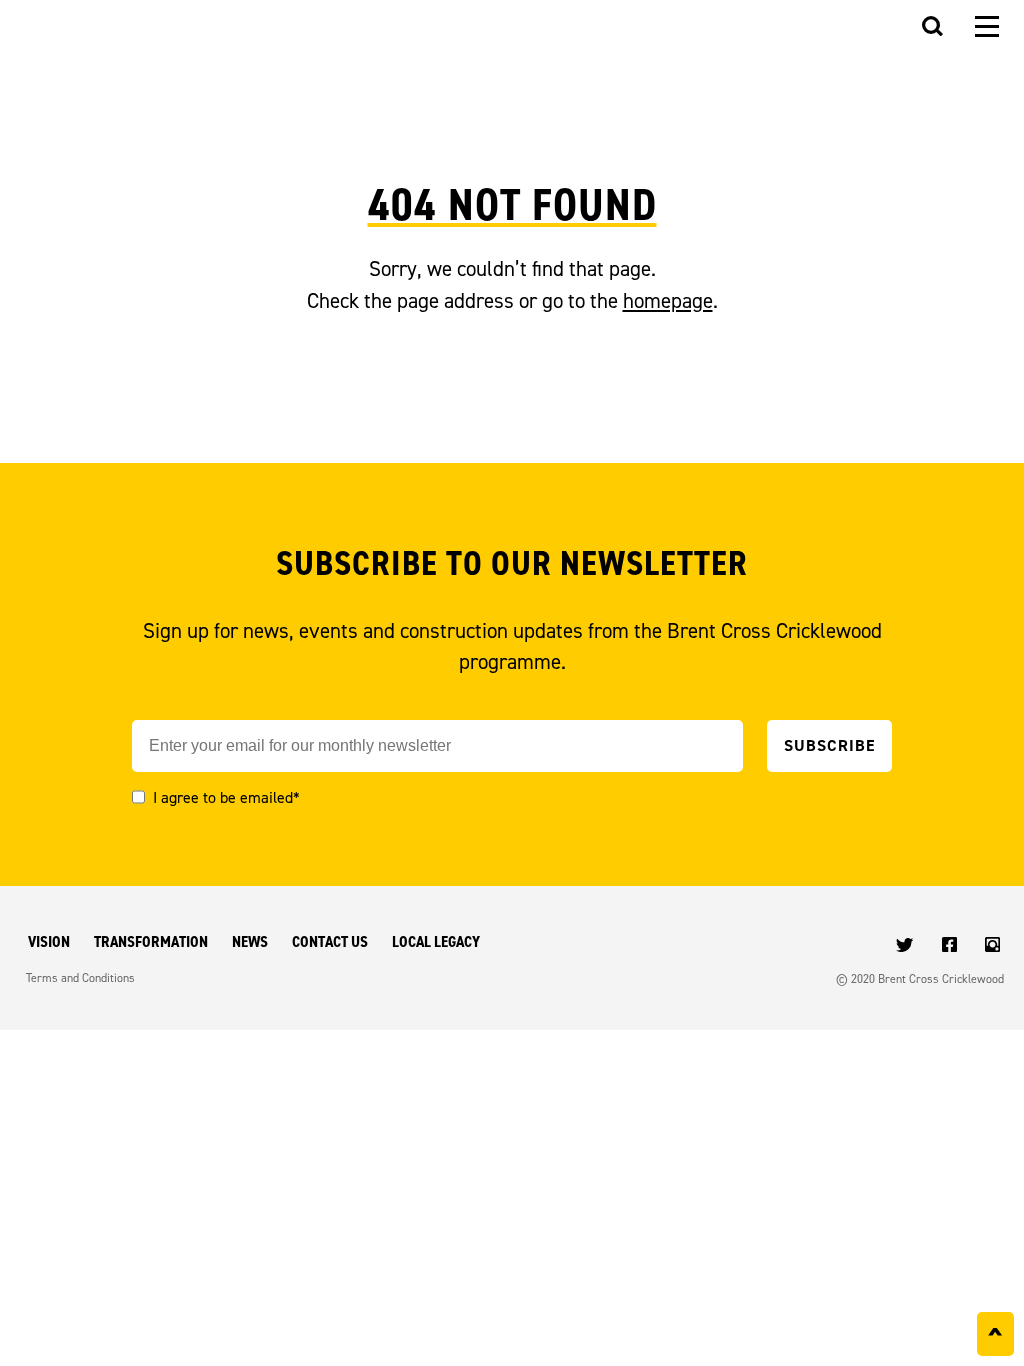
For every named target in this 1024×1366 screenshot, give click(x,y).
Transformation (151, 941)
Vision (49, 941)
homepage (668, 300)
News (250, 941)
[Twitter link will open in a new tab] (906, 946)
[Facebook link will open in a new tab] (951, 946)
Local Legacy (436, 941)
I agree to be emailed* (226, 797)
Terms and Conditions (80, 977)
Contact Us (330, 941)
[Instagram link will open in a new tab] (994, 946)
